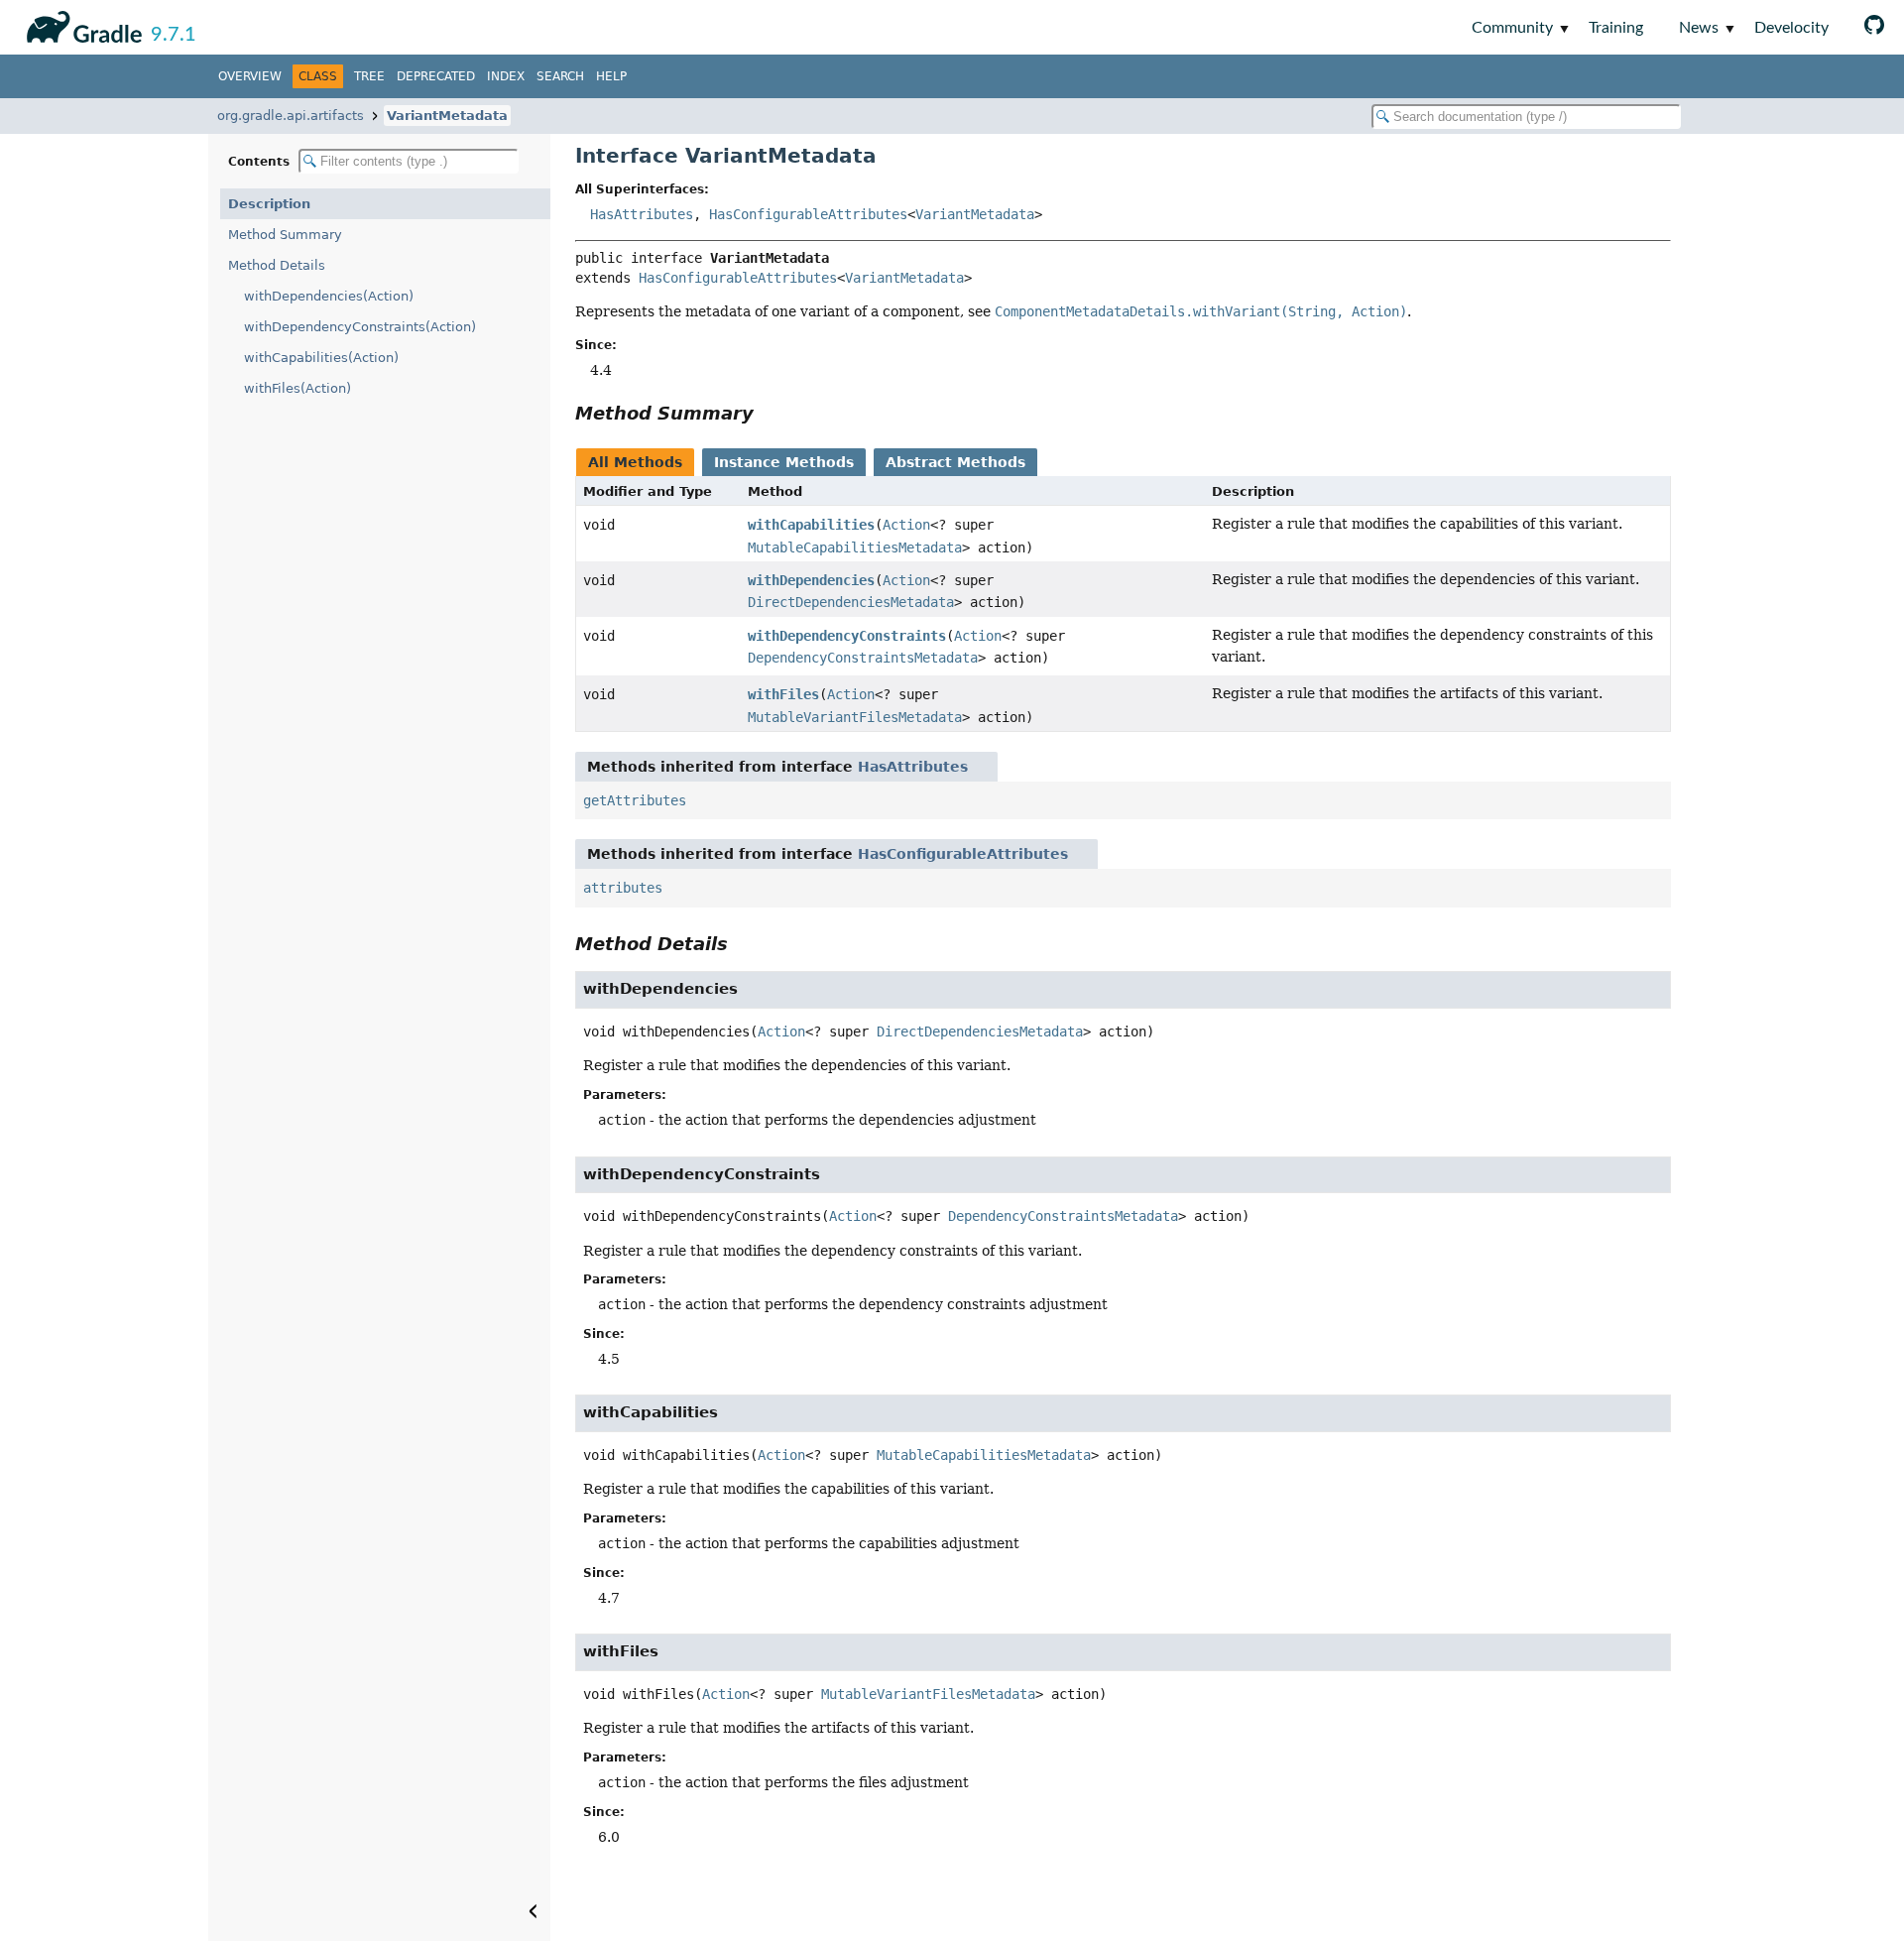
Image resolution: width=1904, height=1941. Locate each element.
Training (1616, 28)
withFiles (783, 694)
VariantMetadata (447, 116)
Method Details (277, 265)
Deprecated (436, 76)
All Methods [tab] (635, 462)
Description (269, 204)
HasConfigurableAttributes (808, 214)
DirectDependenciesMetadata (851, 602)
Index (506, 76)
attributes (623, 888)
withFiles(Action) (297, 388)
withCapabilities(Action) (321, 358)
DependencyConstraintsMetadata (863, 658)
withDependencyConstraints (847, 636)
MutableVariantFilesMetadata (855, 717)
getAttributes (635, 800)
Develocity (1791, 28)
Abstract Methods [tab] (955, 462)
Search (560, 76)
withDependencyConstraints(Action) (360, 327)
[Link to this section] (768, 413)
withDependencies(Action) (329, 296)
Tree (369, 76)
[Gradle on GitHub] (1874, 27)
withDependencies (811, 580)
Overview (250, 76)
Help (611, 76)
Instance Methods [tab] (784, 462)
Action (906, 525)
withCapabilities (811, 525)
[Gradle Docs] (81, 24)
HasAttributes (642, 214)
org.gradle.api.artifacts (291, 116)
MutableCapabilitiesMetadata (855, 547)
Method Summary (285, 235)
